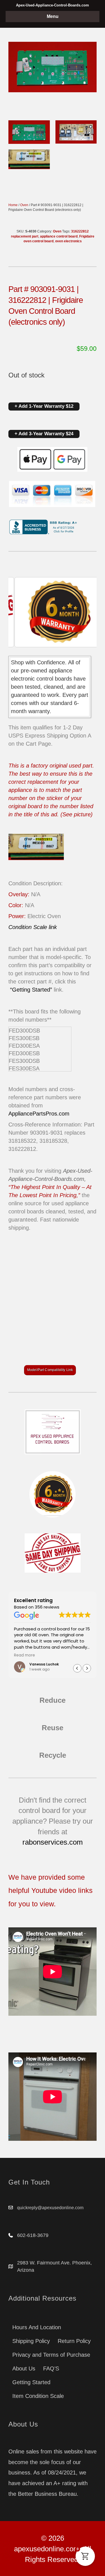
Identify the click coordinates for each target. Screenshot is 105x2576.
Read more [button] (25, 1655)
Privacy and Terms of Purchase (51, 2355)
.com (63, 1114)
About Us (24, 2368)
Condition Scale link (33, 927)
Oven (24, 205)
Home (13, 205)
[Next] (85, 612)
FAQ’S (51, 2368)
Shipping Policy (31, 2341)
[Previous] (20, 612)
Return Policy (74, 2341)
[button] (87, 1668)
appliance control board (59, 236)
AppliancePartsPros (33, 1114)
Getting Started (31, 2382)
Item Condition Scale (38, 2396)
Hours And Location (37, 2327)
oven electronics (68, 241)
